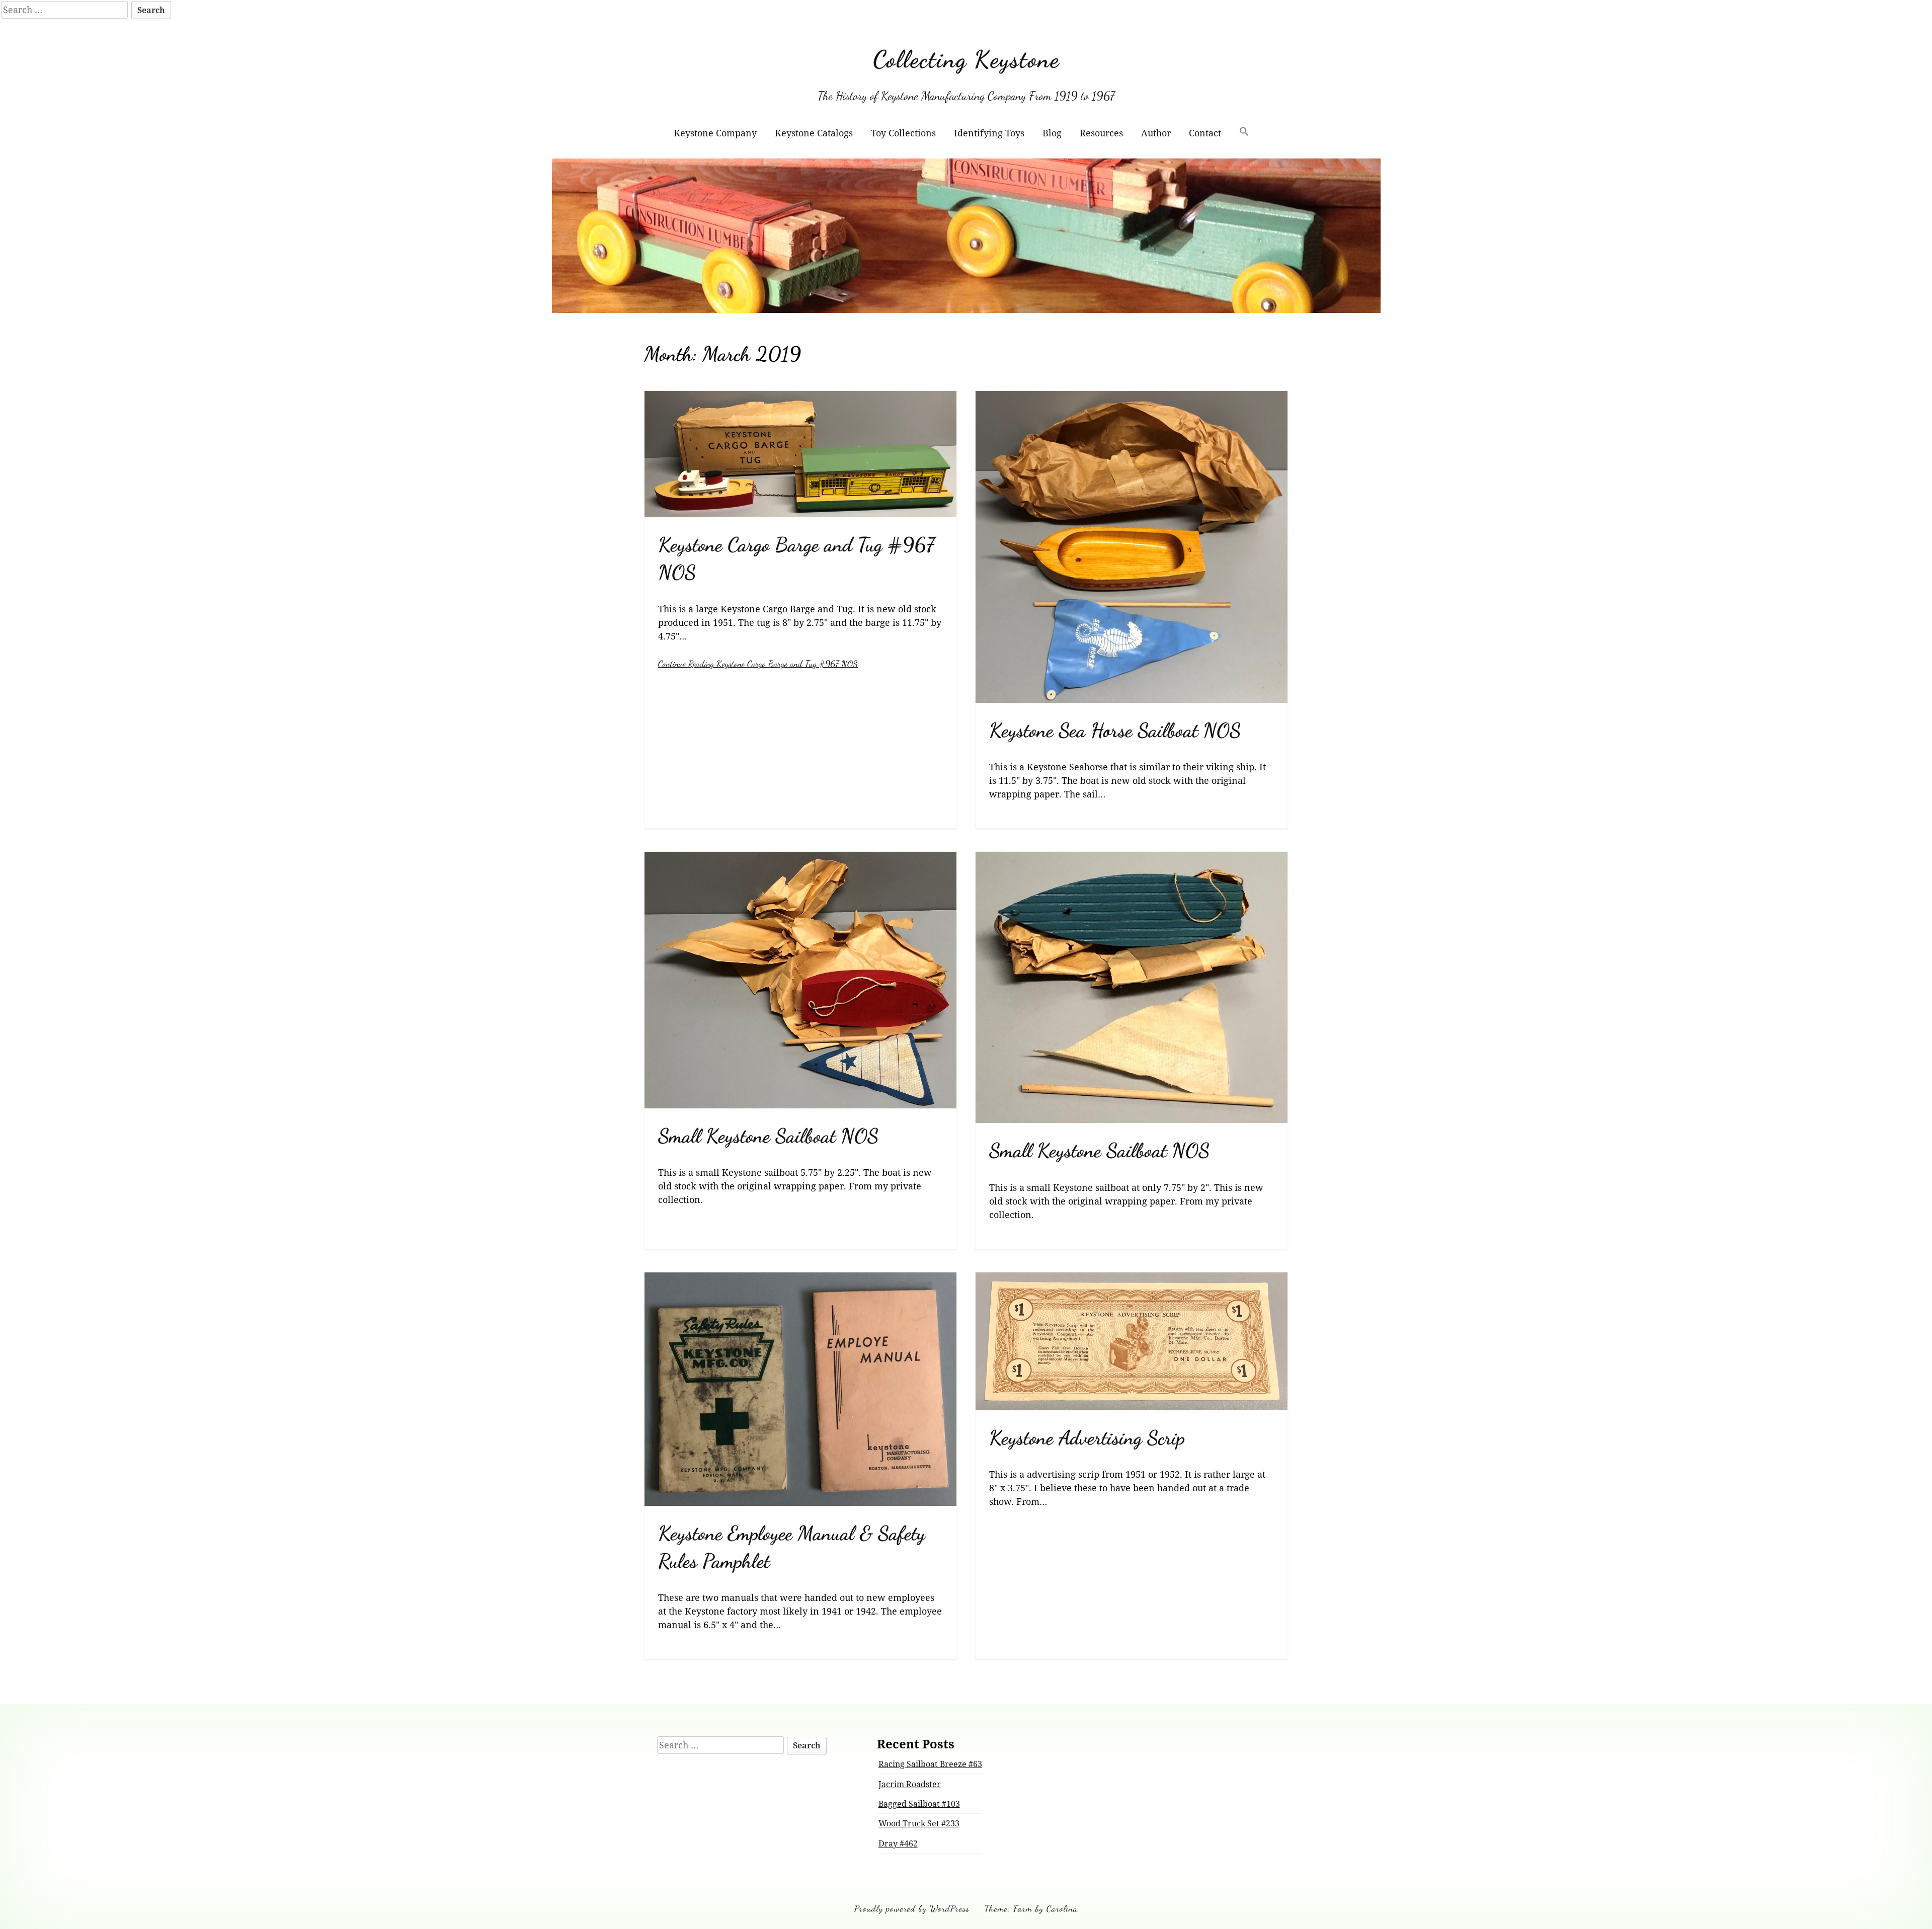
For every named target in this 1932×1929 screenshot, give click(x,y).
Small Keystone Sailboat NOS (768, 1136)
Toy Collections (903, 133)
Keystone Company (715, 133)
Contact (1205, 133)
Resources (1101, 133)
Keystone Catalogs (814, 133)
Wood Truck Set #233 (919, 1823)
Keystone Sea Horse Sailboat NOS (1115, 730)
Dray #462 (898, 1843)
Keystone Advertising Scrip (1087, 1438)
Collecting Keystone (966, 59)
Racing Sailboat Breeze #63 (930, 1764)
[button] (1244, 133)
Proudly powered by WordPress (912, 1908)
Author (1156, 133)
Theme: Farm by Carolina (1031, 1908)
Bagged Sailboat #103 (919, 1804)
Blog (1052, 133)
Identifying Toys (989, 133)
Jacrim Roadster (910, 1784)
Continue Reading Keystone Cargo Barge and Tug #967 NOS (758, 664)
